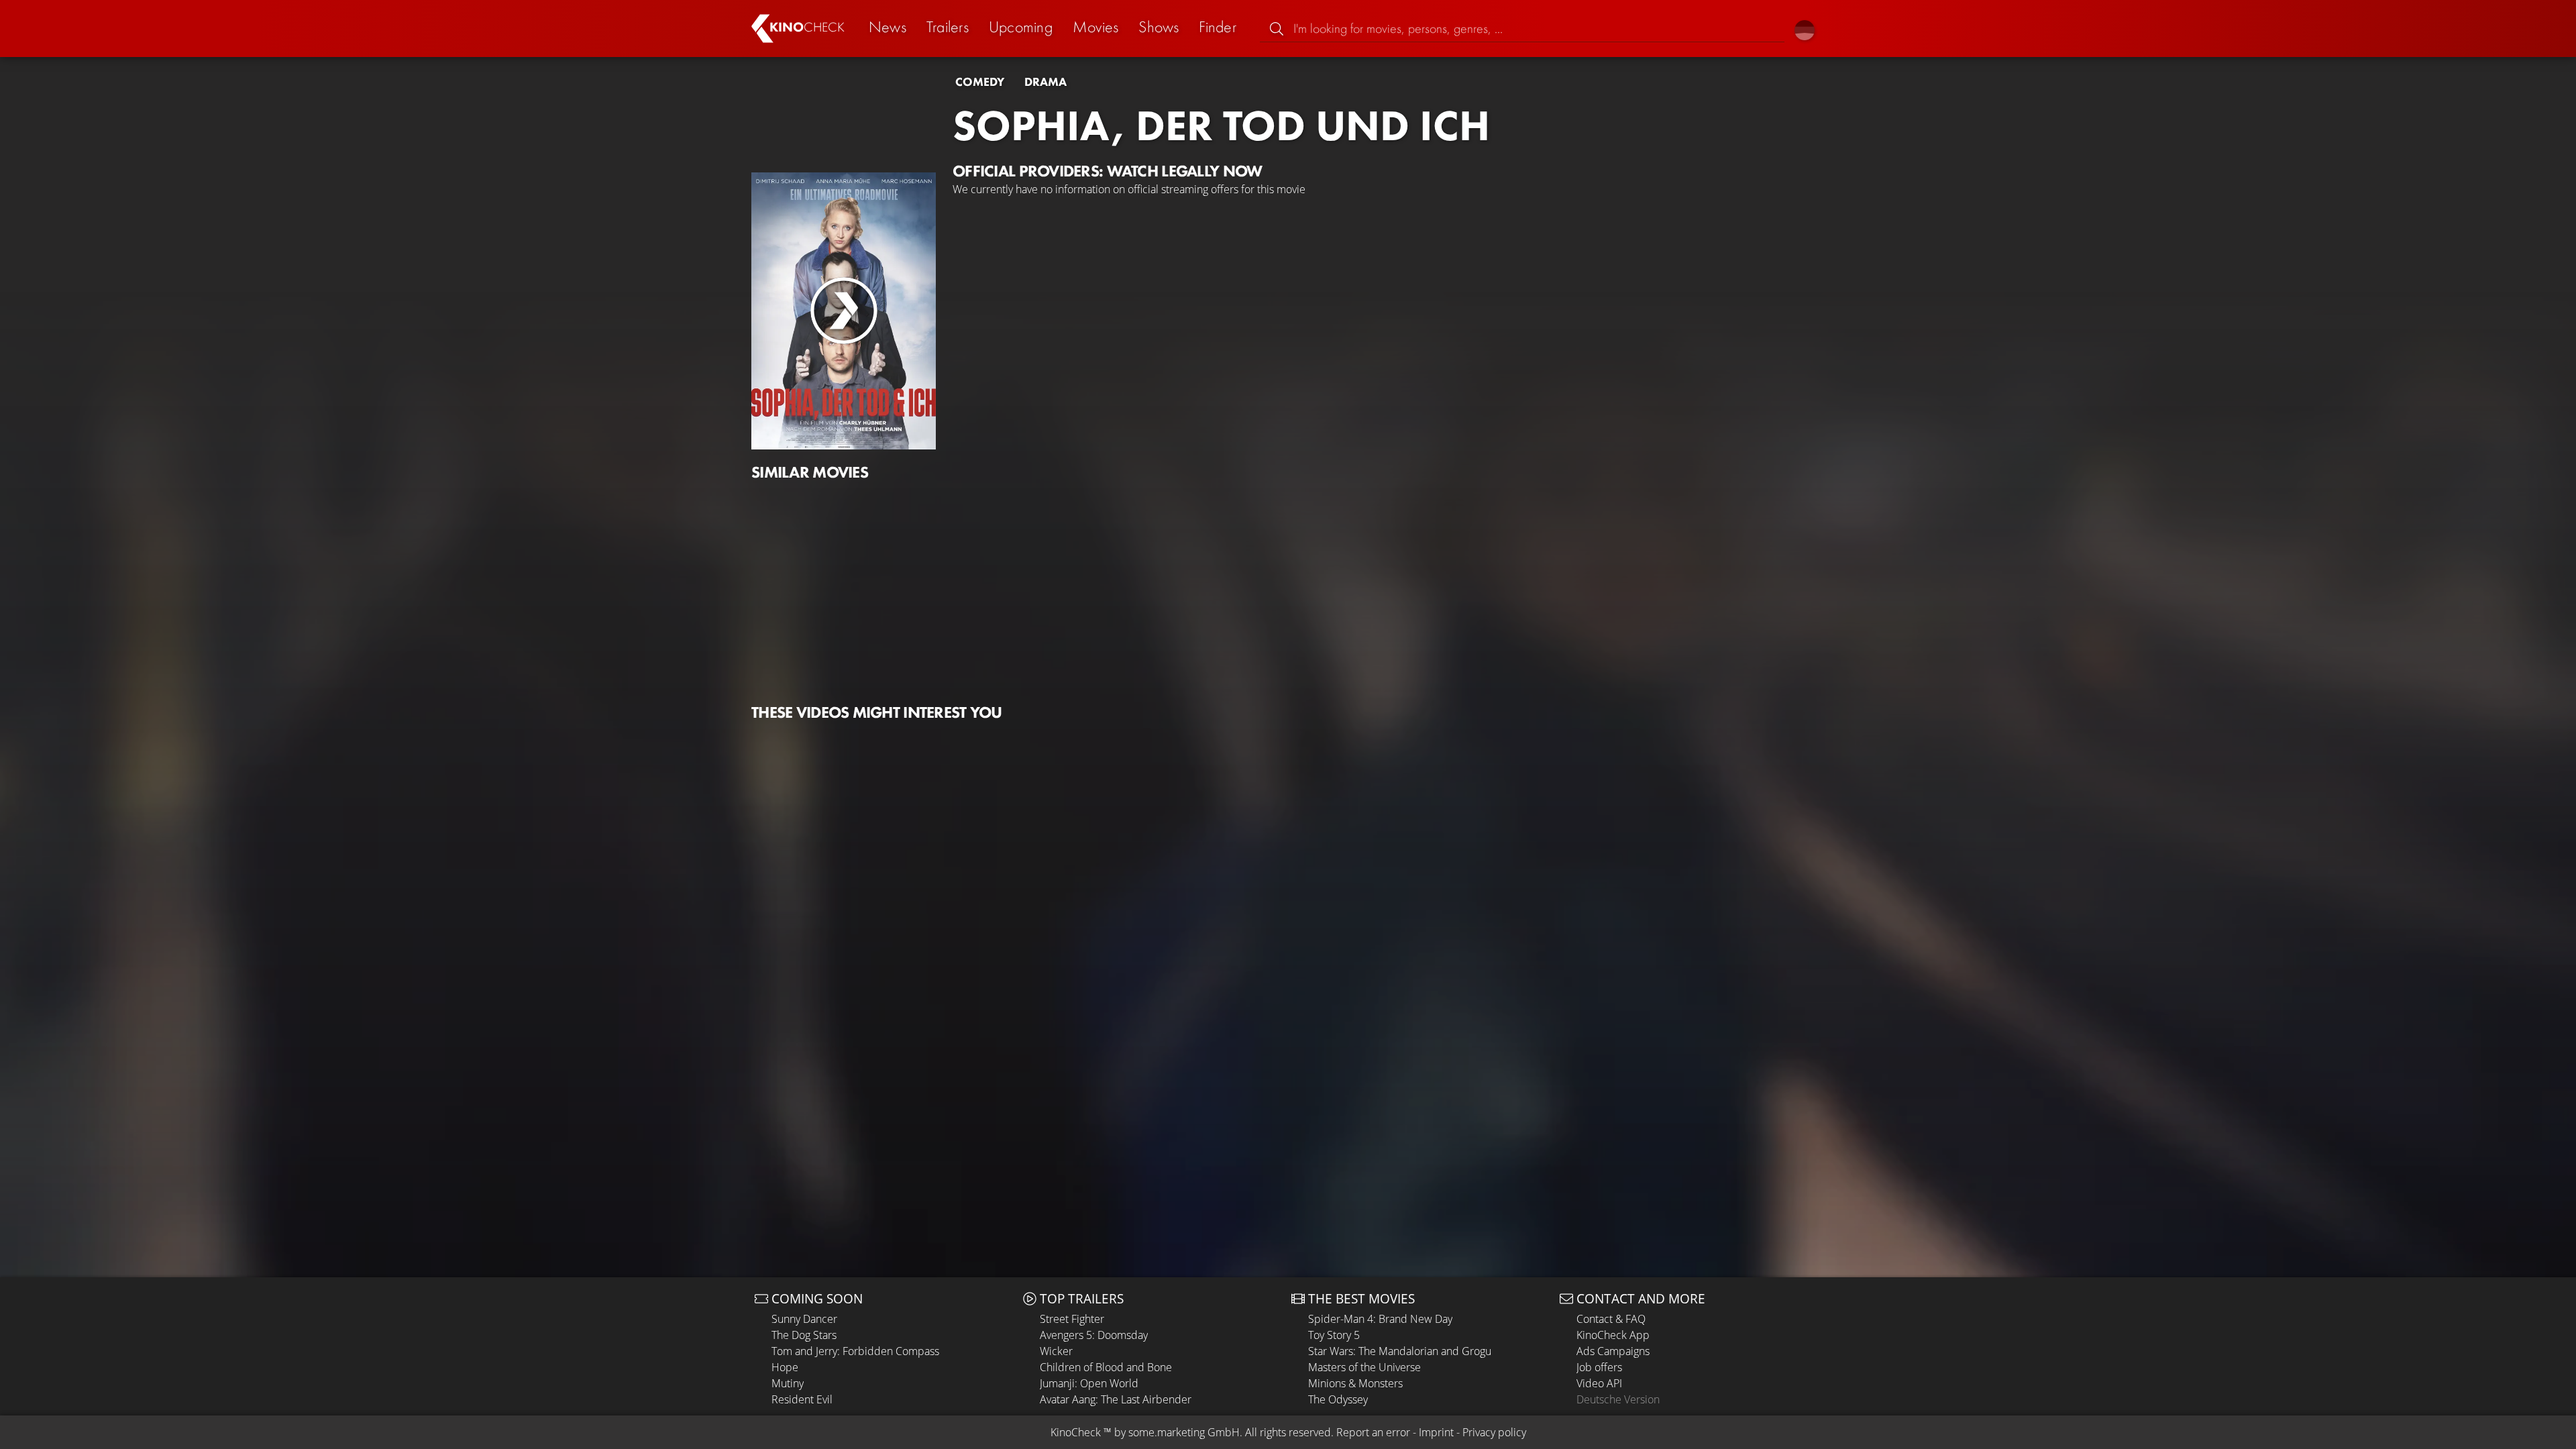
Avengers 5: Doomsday (1094, 1335)
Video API (1599, 1383)
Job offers (1599, 1367)
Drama (1045, 82)
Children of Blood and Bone (1106, 1367)
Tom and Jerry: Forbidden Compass (855, 1351)
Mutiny (788, 1383)
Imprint (1436, 1432)
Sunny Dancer (804, 1319)
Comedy (980, 82)
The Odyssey (1338, 1399)
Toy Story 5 (1334, 1335)
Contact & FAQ (1611, 1319)
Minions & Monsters (1355, 1383)
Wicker (1056, 1351)
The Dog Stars (804, 1335)
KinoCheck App (1613, 1335)
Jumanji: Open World (1089, 1383)
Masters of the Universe (1364, 1367)
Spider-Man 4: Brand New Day (1380, 1319)
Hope (785, 1367)
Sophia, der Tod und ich (1221, 125)
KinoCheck (1076, 1432)
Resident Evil (802, 1399)
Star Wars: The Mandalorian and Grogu (1400, 1351)
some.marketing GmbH (1184, 1432)
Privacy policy (1494, 1432)
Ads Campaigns (1613, 1351)
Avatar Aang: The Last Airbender (1116, 1399)
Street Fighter (1072, 1319)
